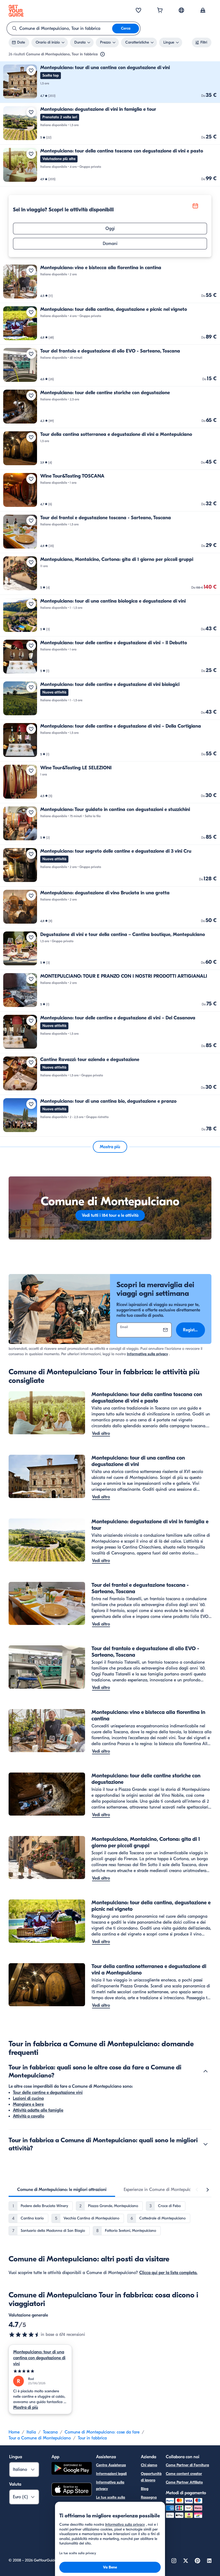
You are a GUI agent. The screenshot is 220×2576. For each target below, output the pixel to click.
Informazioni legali (111, 2474)
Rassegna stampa (149, 2501)
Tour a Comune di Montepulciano (40, 2438)
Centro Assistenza (111, 2465)
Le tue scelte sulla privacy (111, 2501)
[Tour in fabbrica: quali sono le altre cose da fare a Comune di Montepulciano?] (206, 2071)
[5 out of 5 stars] (40, 2371)
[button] (110, 82)
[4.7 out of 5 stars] (25, 2335)
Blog (145, 2489)
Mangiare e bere (28, 2104)
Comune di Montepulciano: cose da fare (102, 2432)
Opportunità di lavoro (151, 2477)
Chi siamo (149, 2465)
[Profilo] (203, 11)
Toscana (50, 2432)
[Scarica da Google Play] (72, 2469)
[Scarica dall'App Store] (72, 2490)
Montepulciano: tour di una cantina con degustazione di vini (39, 2358)
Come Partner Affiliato (184, 2482)
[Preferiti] (138, 11)
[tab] (62, 2190)
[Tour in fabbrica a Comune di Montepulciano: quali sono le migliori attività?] (206, 2144)
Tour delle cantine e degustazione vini (48, 2093)
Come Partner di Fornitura (187, 2465)
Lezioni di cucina (28, 2098)
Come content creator (184, 2474)
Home (14, 2432)
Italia (31, 2432)
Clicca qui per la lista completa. (168, 2273)
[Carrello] (160, 11)
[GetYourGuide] (16, 11)
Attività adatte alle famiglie (38, 2110)
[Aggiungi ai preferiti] (31, 70)
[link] (110, 82)
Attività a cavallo (29, 2116)
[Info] (102, 54)
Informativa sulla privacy (147, 1354)
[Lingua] (181, 10)
